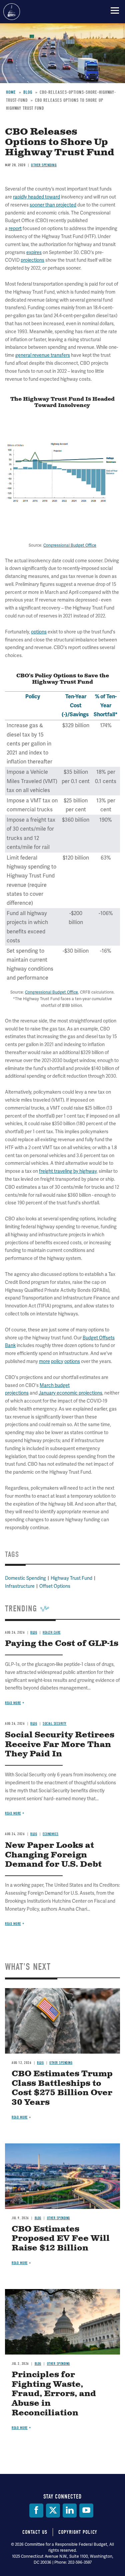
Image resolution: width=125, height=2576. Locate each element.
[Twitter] (53, 2510)
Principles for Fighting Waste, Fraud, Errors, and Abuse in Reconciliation (54, 2394)
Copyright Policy (78, 2532)
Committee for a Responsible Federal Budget (12, 12)
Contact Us (35, 2532)
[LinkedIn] (70, 2510)
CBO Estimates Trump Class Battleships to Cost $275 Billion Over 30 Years (62, 2088)
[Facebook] (36, 2510)
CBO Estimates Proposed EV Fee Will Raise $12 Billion (61, 2239)
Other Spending (61, 2063)
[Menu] (115, 10)
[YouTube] (86, 2510)
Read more (13, 1924)
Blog (40, 2063)
